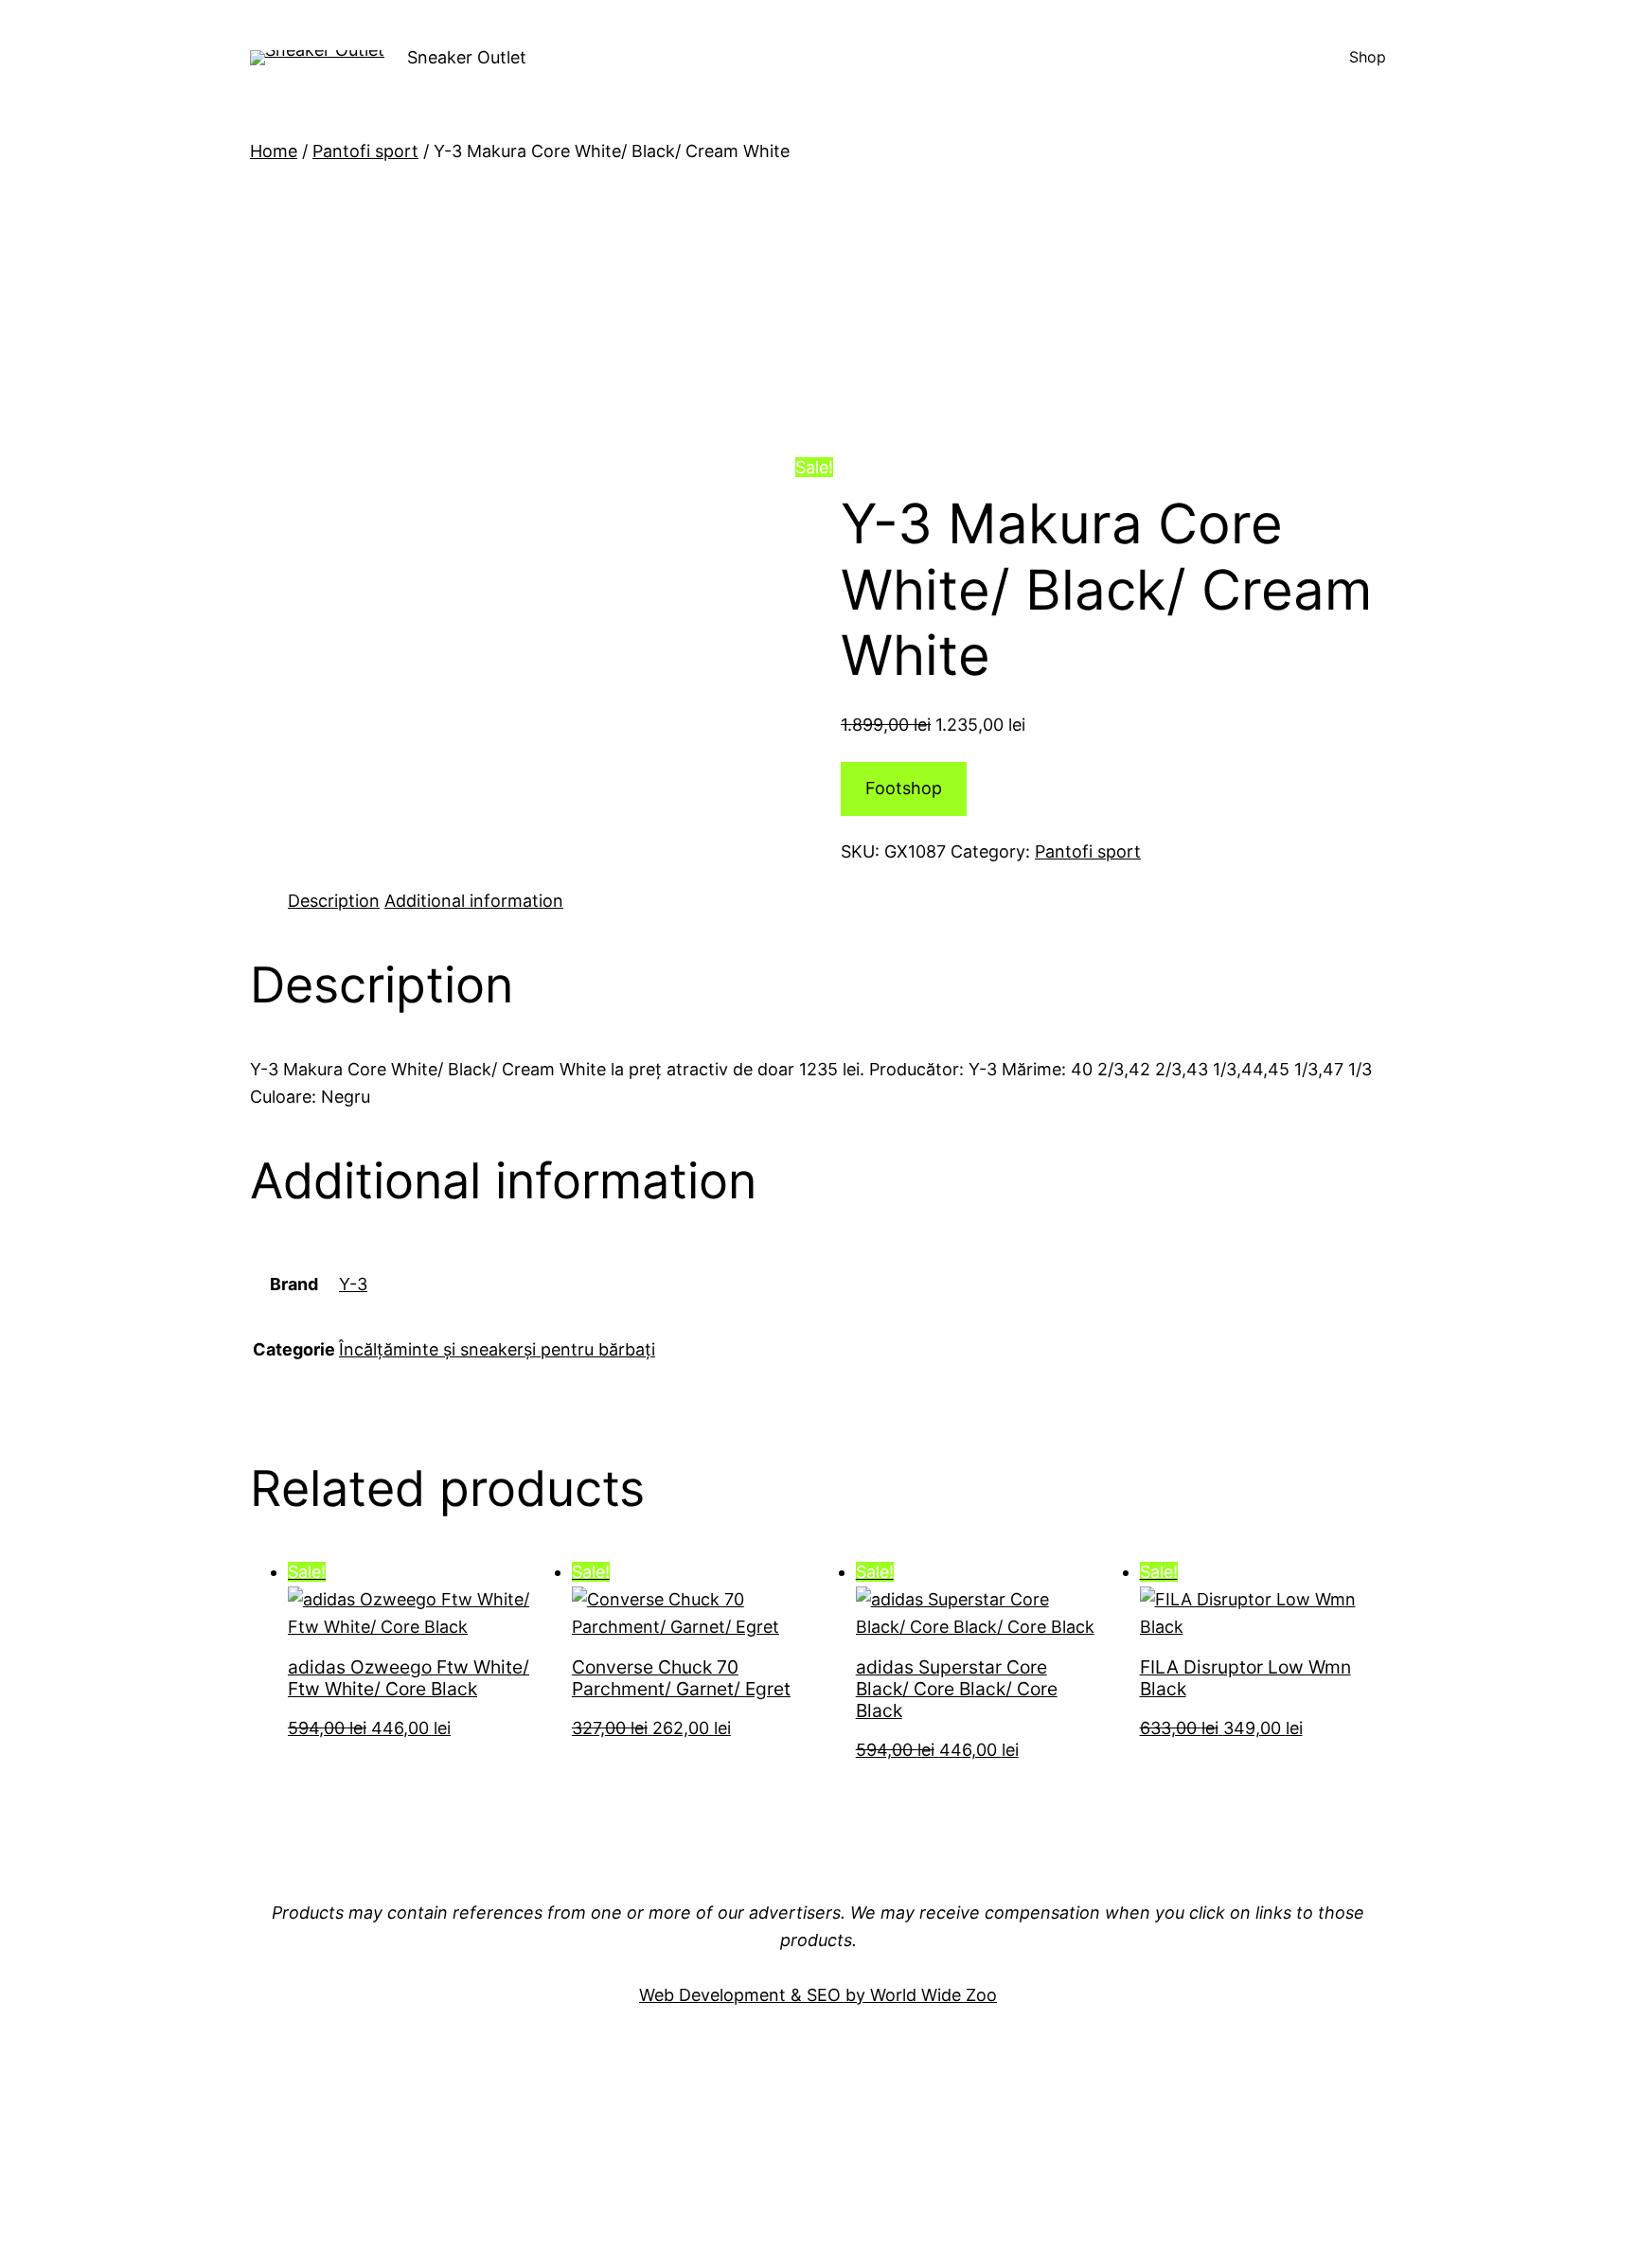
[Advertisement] (818, 307)
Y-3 (353, 1284)
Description (334, 901)
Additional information (474, 901)
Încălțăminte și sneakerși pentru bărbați (497, 1349)
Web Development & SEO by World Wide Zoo (818, 1995)
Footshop (904, 788)
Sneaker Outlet (467, 57)
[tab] (334, 902)
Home (274, 151)
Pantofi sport (365, 151)
